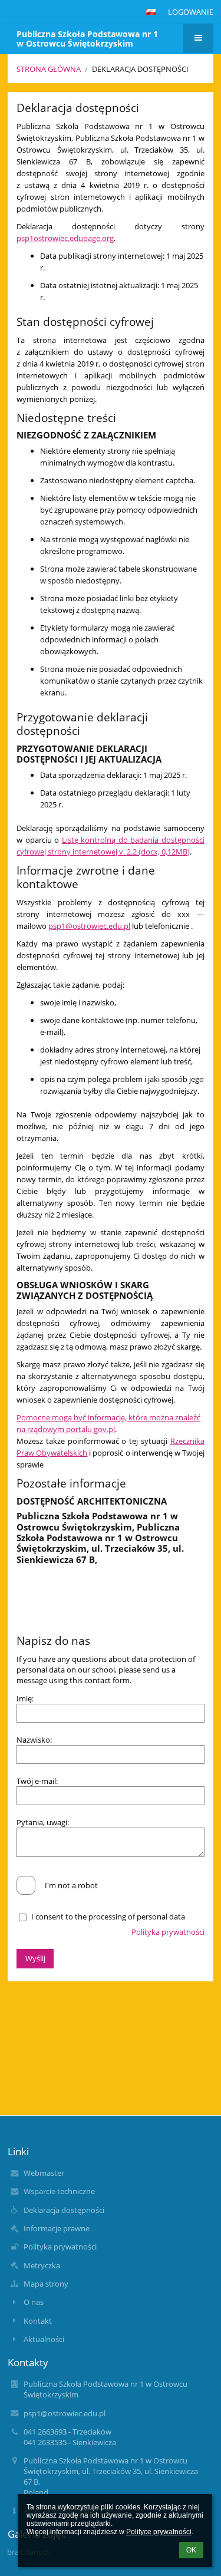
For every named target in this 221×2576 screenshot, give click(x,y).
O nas (34, 2302)
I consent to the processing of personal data (108, 1917)
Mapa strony (46, 2284)
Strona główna (49, 69)
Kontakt (38, 2321)
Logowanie (191, 12)
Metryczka (42, 2265)
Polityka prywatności (168, 1932)
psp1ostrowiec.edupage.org (65, 238)
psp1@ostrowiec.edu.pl (89, 926)
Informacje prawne (57, 2228)
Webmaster (44, 2173)
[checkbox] (26, 1885)
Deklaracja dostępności (140, 69)
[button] (151, 12)
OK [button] (191, 2550)
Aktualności (44, 2339)
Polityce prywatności (159, 2532)
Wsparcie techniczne (59, 2191)
